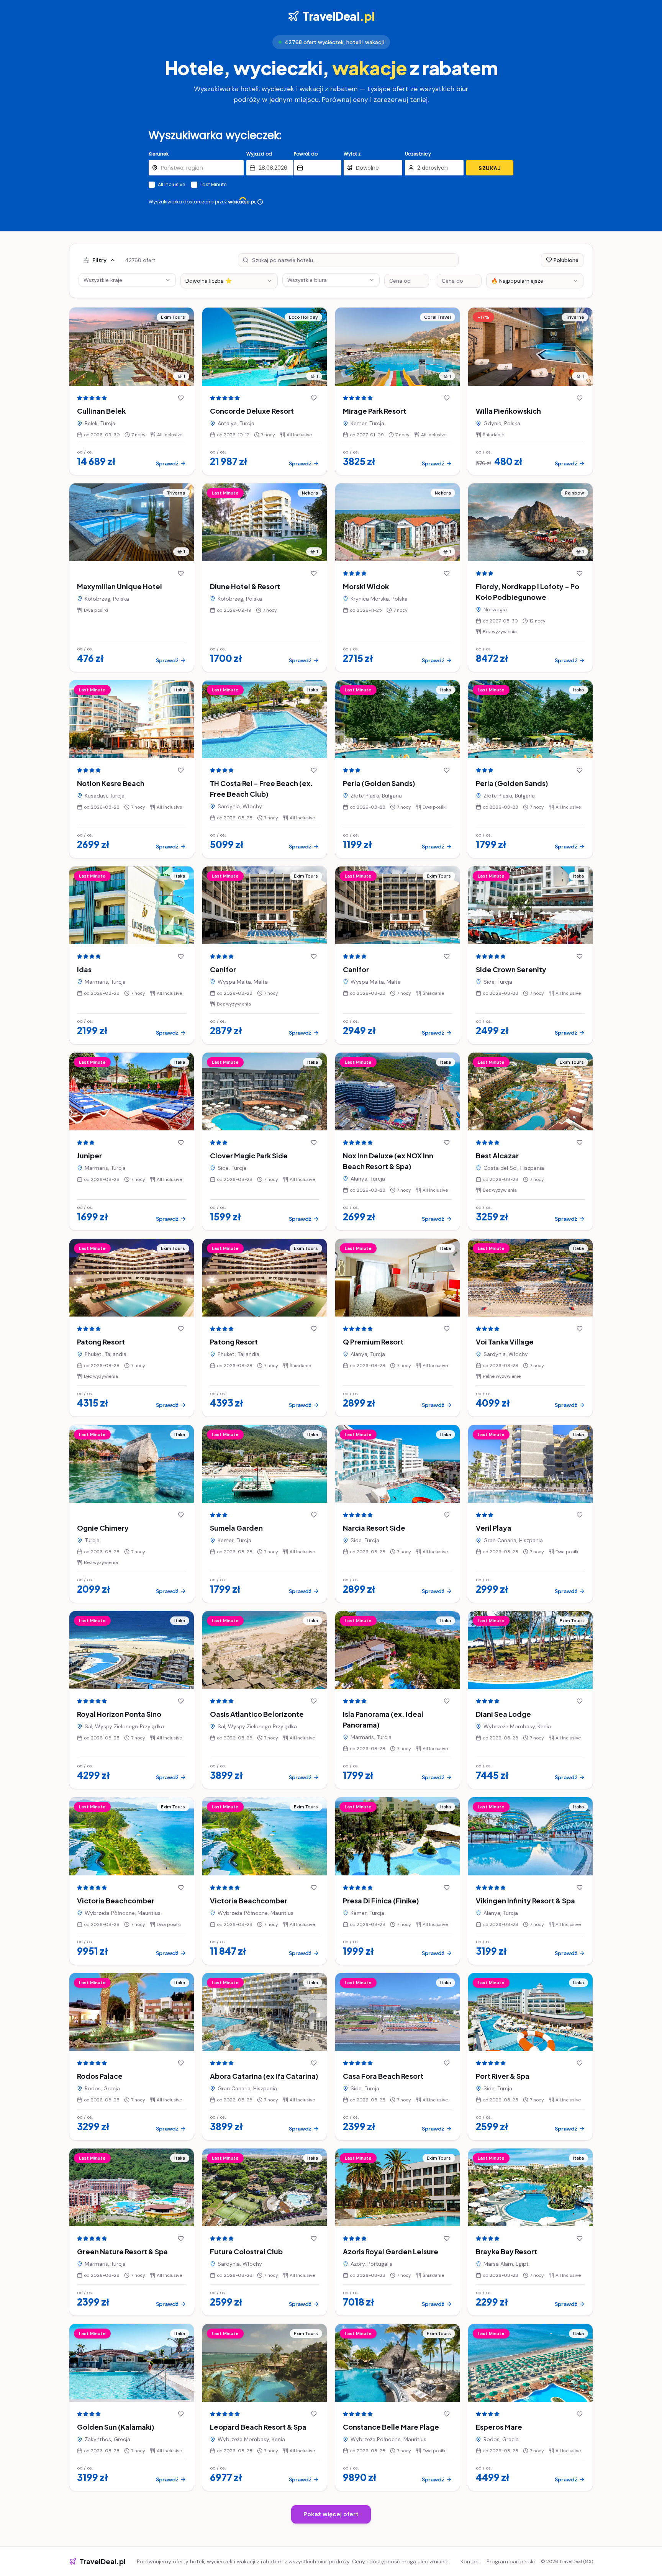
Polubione (566, 260)
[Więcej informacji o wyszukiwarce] (260, 202)
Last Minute (213, 185)
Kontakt (470, 2561)
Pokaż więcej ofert (331, 2514)
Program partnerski (511, 2561)
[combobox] (229, 281)
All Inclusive (171, 185)
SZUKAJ (490, 168)
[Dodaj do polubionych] (181, 398)
